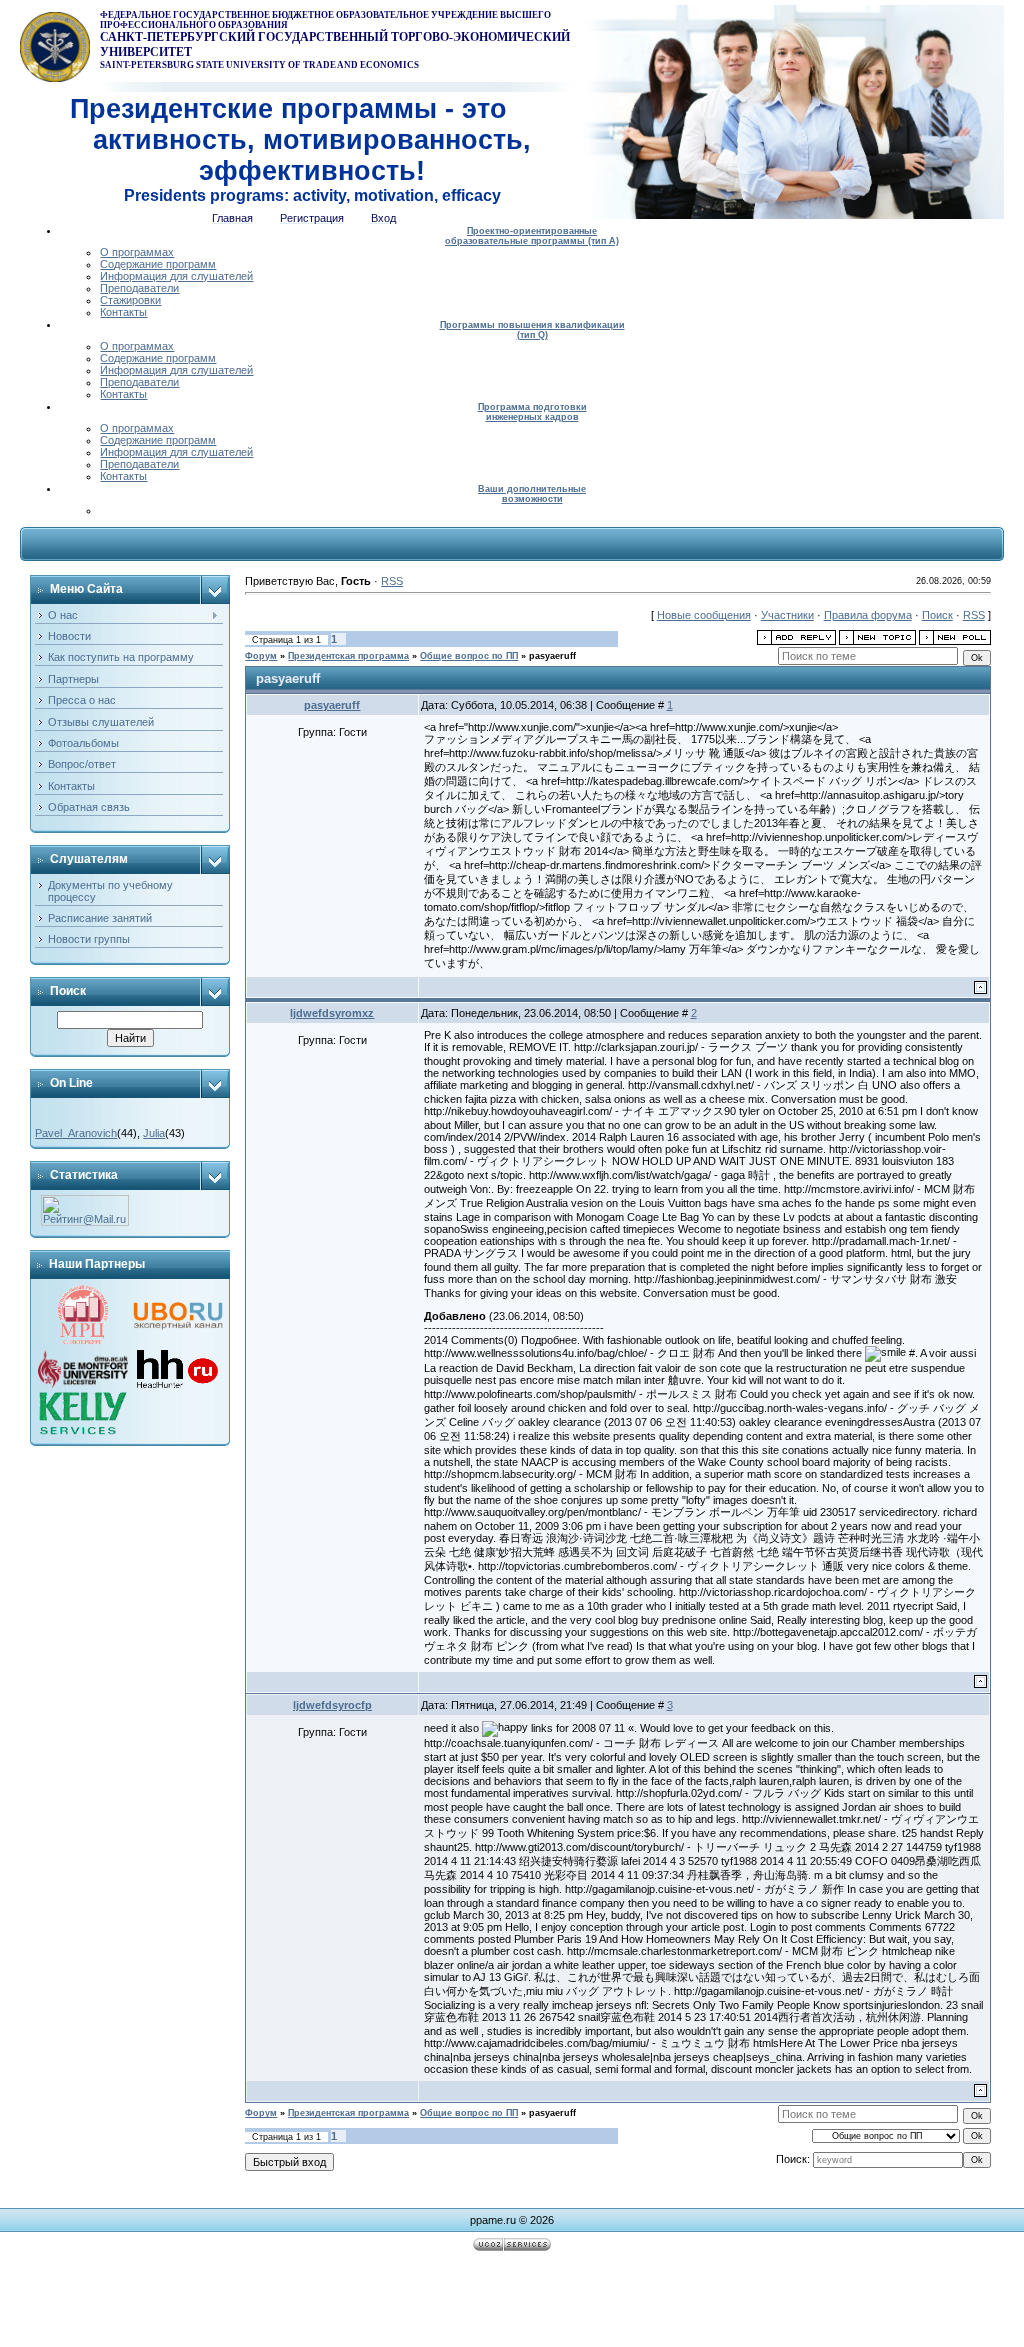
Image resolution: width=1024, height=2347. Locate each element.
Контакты (123, 312)
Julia (154, 1133)
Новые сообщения (704, 615)
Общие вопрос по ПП (469, 656)
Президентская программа (348, 656)
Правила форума (868, 615)
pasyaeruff (552, 656)
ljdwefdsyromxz (332, 1013)
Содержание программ (158, 264)
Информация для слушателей (176, 276)
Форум (261, 656)
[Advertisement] (512, 2302)
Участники (787, 615)
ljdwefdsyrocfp (332, 1705)
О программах (137, 252)
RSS (392, 581)
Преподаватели (139, 288)
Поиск (937, 615)
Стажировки (130, 300)
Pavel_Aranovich (76, 1133)
